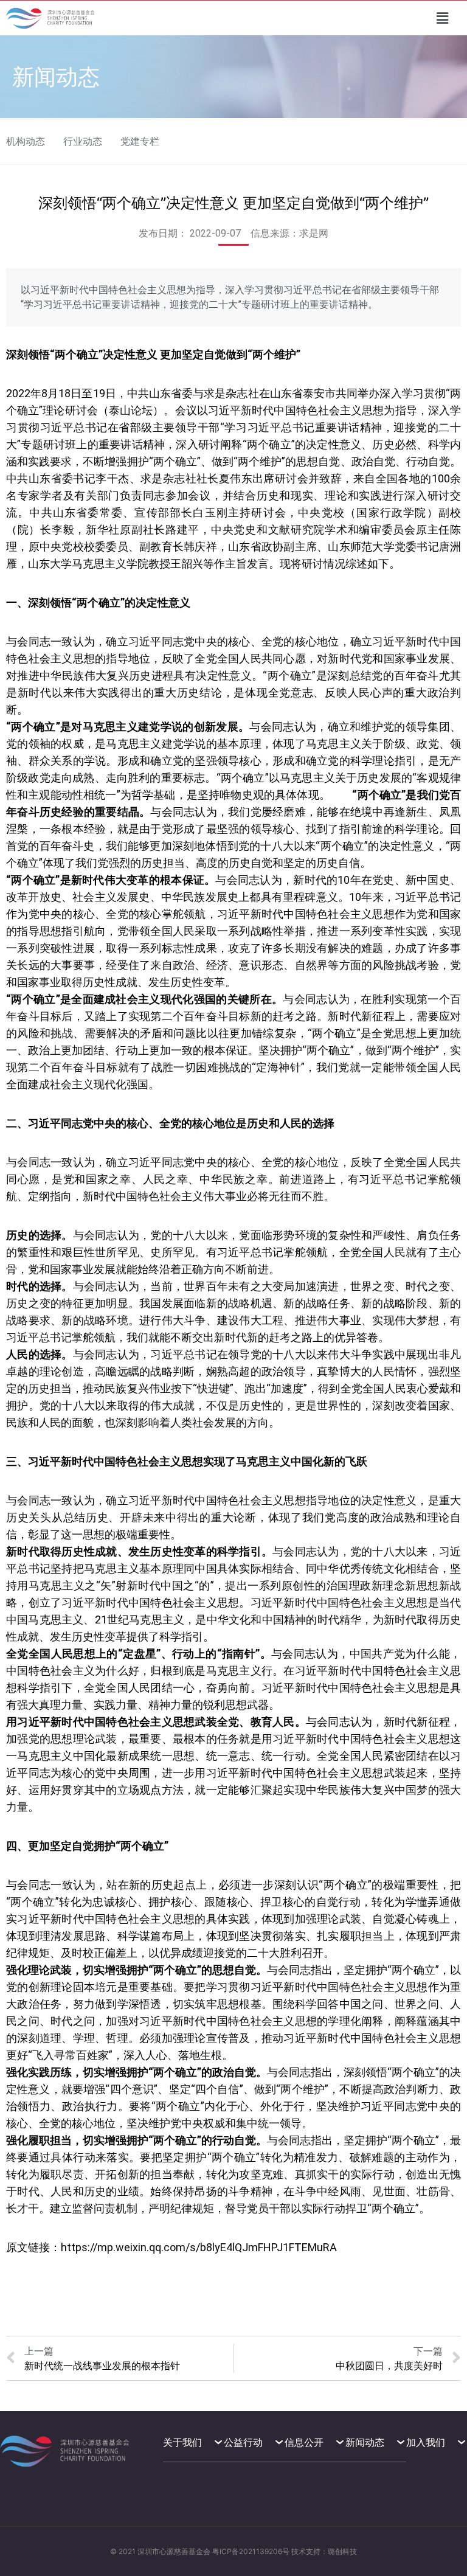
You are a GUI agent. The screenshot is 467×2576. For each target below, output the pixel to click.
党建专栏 (140, 141)
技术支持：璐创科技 (324, 2551)
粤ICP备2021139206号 (251, 2551)
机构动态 (26, 141)
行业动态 (83, 141)
